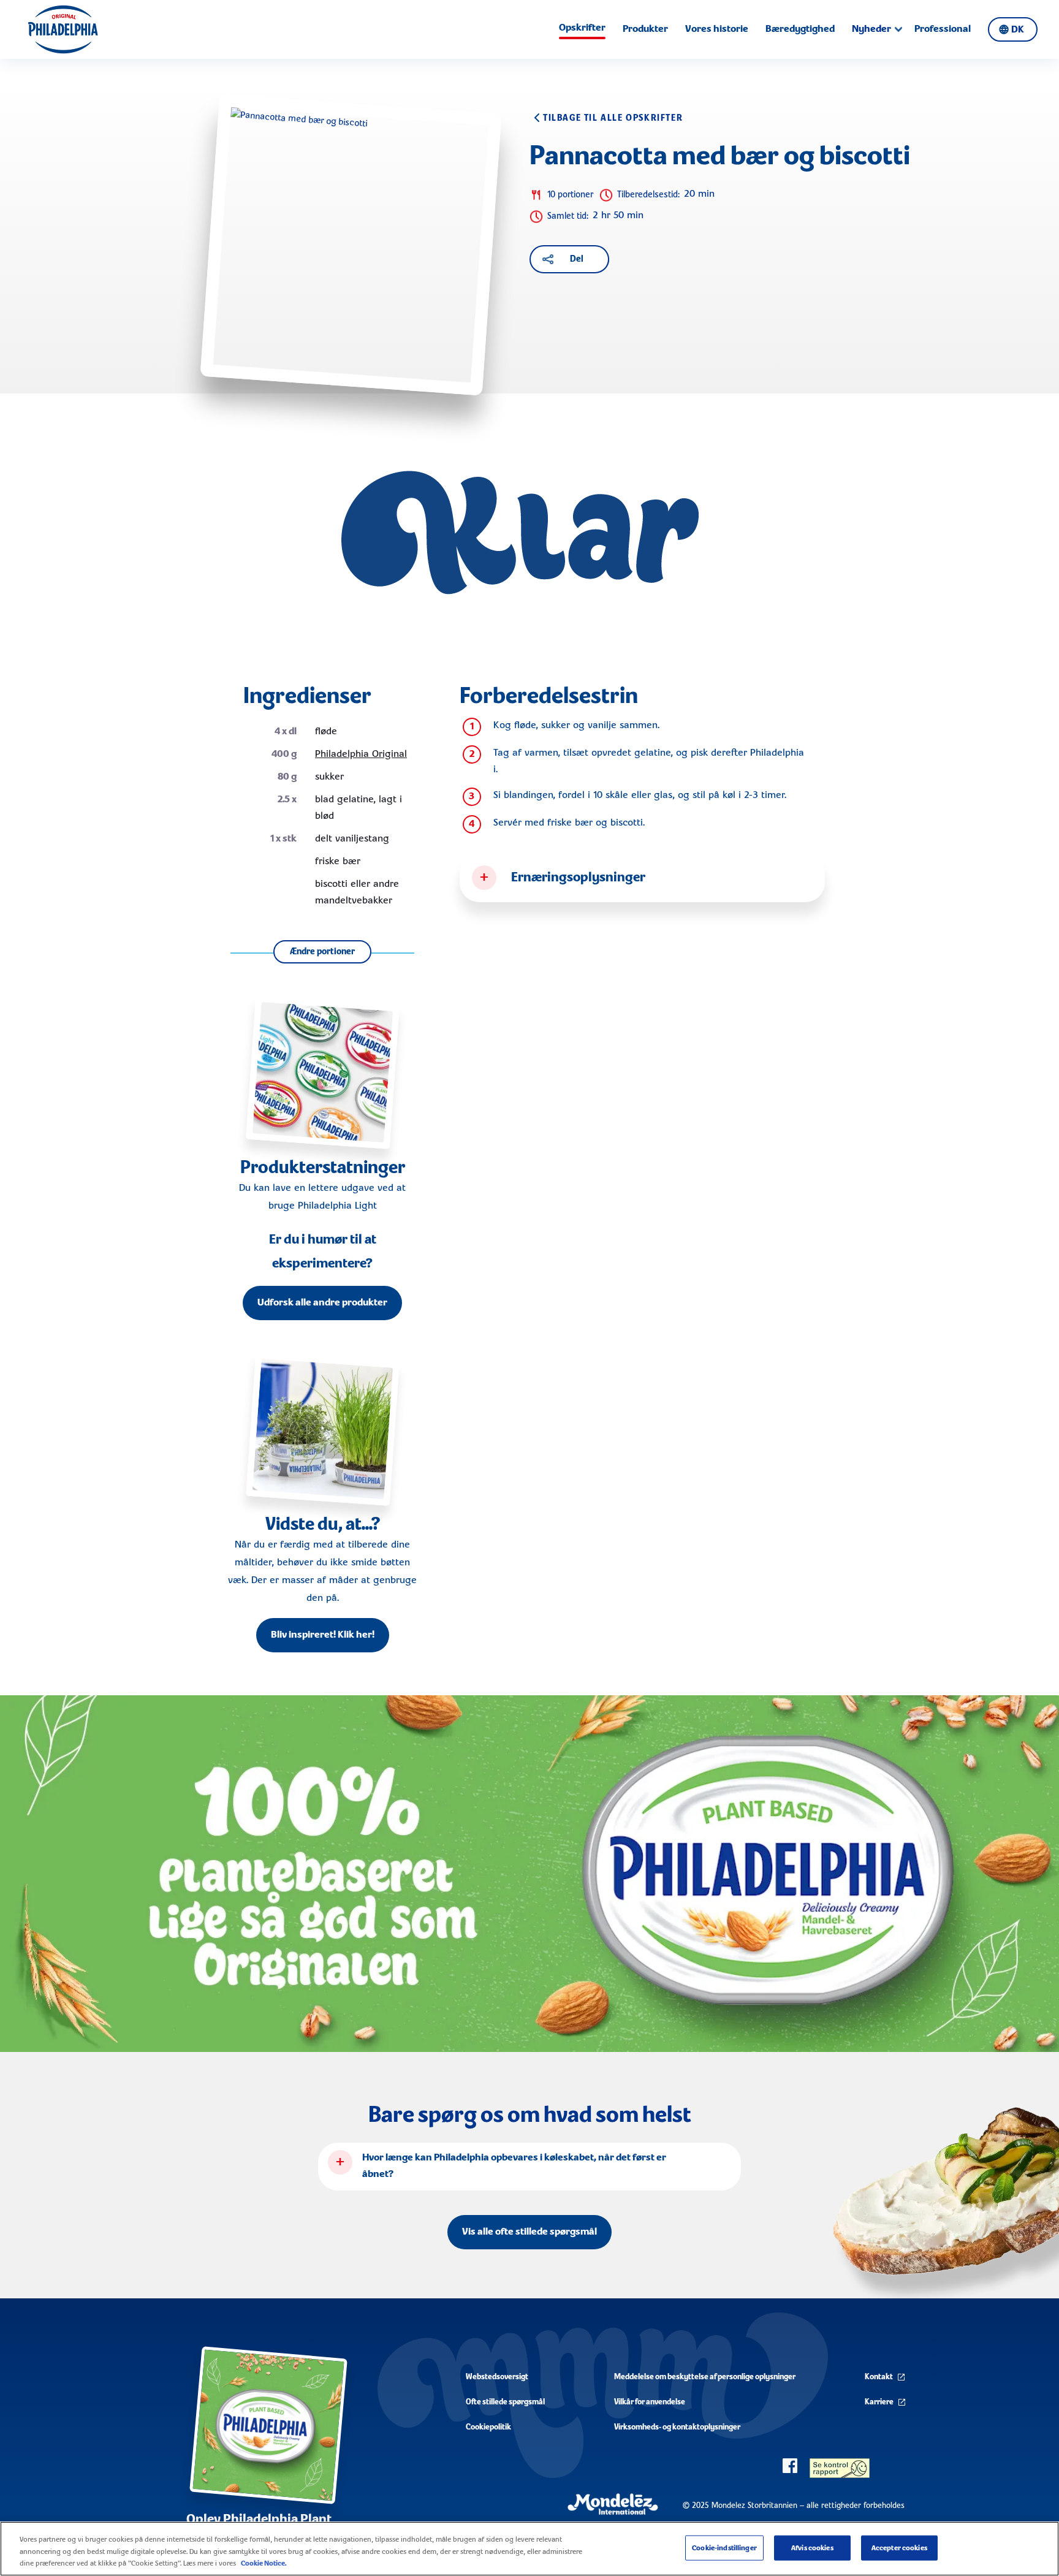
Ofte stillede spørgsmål (505, 2402)
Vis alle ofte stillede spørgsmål (529, 2232)
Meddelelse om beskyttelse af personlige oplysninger (705, 2377)
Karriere (879, 2402)
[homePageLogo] (63, 29)
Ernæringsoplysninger (578, 878)
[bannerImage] (529, 1874)
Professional (943, 29)
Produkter (645, 29)
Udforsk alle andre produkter (322, 1303)
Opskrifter (582, 28)
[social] (790, 2466)
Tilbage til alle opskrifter (613, 118)
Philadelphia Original (361, 754)
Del (577, 259)
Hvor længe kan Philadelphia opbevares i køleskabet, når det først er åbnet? (514, 2166)
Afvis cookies (812, 2548)
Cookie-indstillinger (724, 2548)
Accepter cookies (899, 2548)
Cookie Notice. (264, 2563)
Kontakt (879, 2377)
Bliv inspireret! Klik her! (323, 1635)
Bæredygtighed (800, 29)
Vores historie (717, 29)
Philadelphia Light (337, 1206)
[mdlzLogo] (613, 2505)
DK (1018, 30)
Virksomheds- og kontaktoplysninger (677, 2427)
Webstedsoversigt (497, 2377)
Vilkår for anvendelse (650, 2402)
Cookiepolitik (488, 2427)
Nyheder (871, 29)
